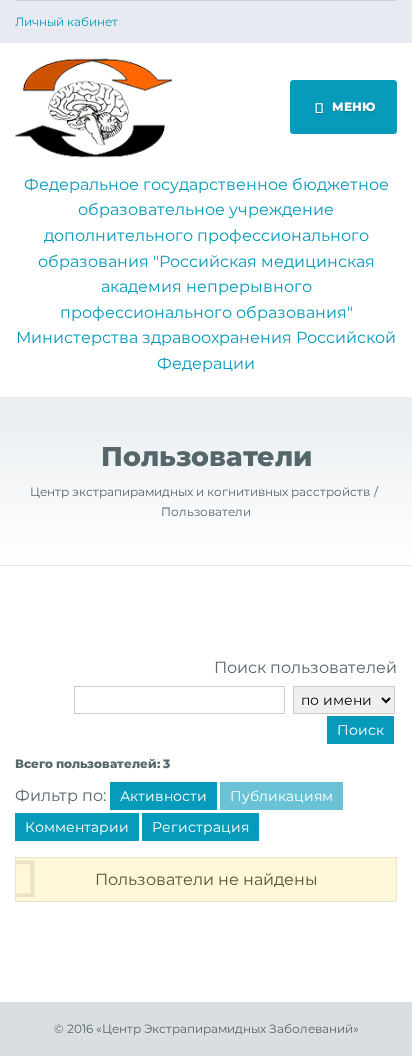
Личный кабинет (66, 22)
